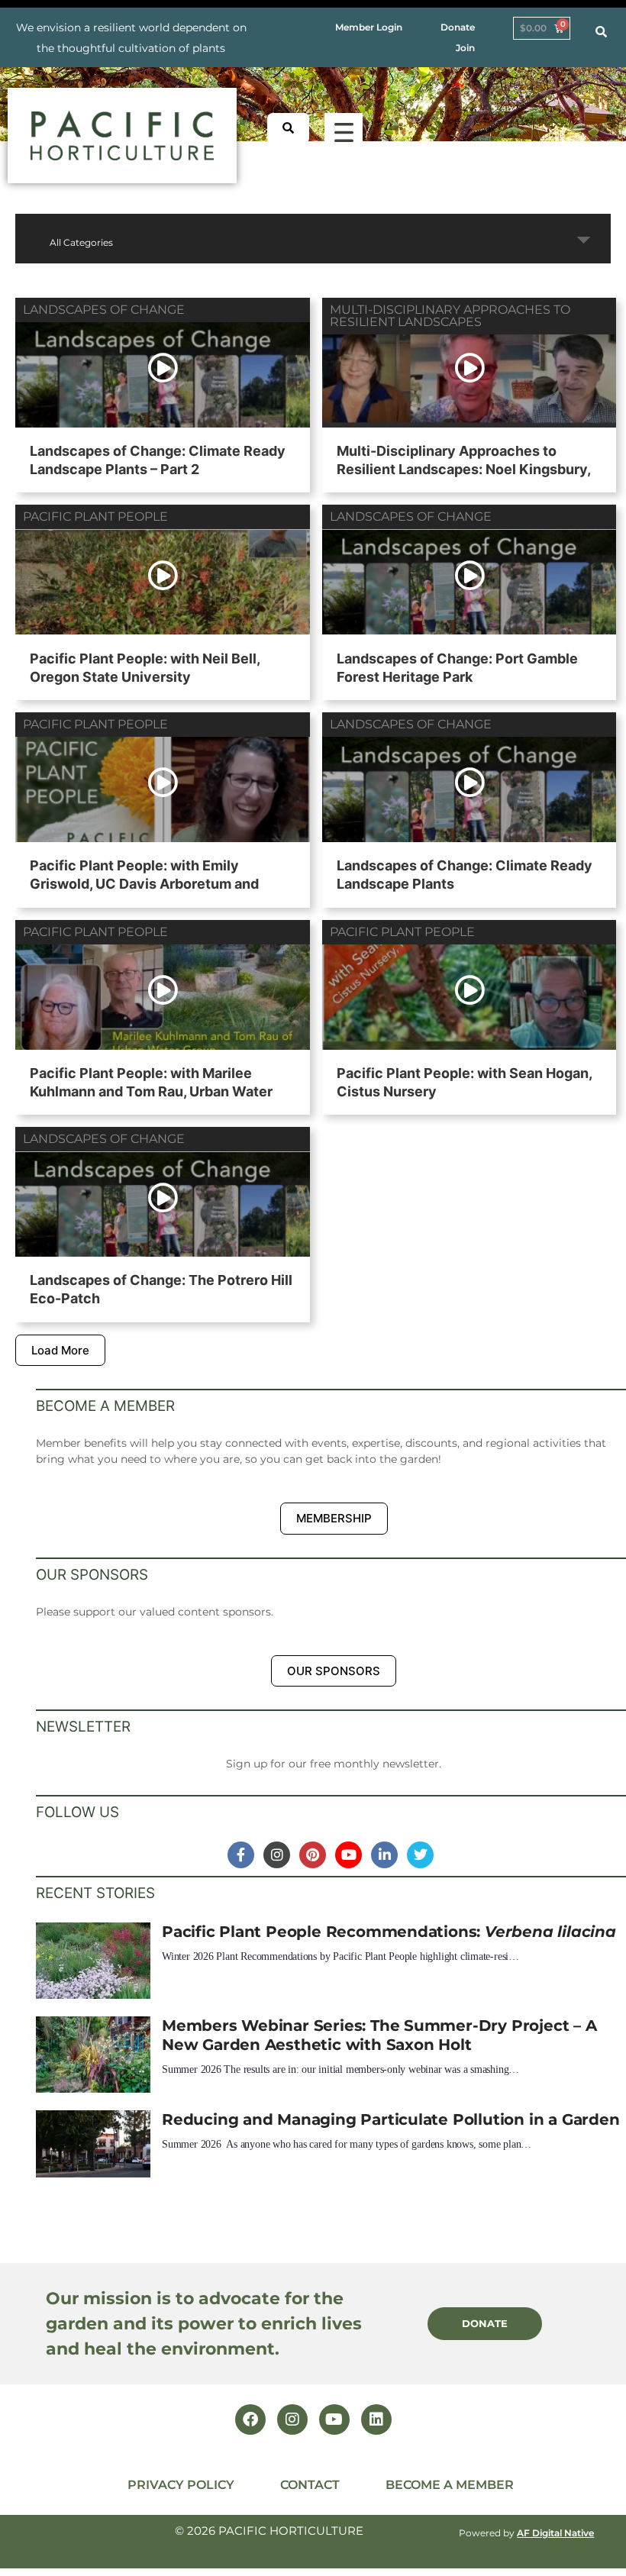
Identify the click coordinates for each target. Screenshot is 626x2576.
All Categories (81, 242)
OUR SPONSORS (334, 1671)
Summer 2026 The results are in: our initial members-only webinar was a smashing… (340, 2069)
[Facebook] (250, 2419)
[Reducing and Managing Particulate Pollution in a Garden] (93, 2148)
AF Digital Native (555, 2533)
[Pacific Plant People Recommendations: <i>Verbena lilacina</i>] (93, 1961)
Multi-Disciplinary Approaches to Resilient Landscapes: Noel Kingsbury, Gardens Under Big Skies (463, 469)
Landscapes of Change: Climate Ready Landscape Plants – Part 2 (158, 460)
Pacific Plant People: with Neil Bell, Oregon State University (145, 668)
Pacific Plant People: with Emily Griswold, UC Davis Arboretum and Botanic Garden (144, 884)
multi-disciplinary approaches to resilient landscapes (450, 316)
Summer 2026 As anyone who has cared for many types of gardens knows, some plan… (347, 2144)
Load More (60, 1350)
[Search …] (601, 32)
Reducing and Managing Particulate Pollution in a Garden (390, 2119)
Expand (584, 240)
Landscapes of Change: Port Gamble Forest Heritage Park (457, 668)
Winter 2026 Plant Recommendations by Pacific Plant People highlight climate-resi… (340, 1956)
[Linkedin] (376, 2419)
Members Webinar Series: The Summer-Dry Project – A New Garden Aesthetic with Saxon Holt (379, 2035)
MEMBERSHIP (334, 1518)
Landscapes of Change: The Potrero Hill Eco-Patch (161, 1289)
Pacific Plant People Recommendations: (389, 1931)
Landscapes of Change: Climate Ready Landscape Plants (465, 875)
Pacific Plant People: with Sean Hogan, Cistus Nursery (464, 1082)
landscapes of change (104, 310)
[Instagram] (292, 2419)
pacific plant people (95, 516)
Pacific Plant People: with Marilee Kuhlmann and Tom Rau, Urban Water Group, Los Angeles (151, 1091)
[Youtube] (334, 2419)
